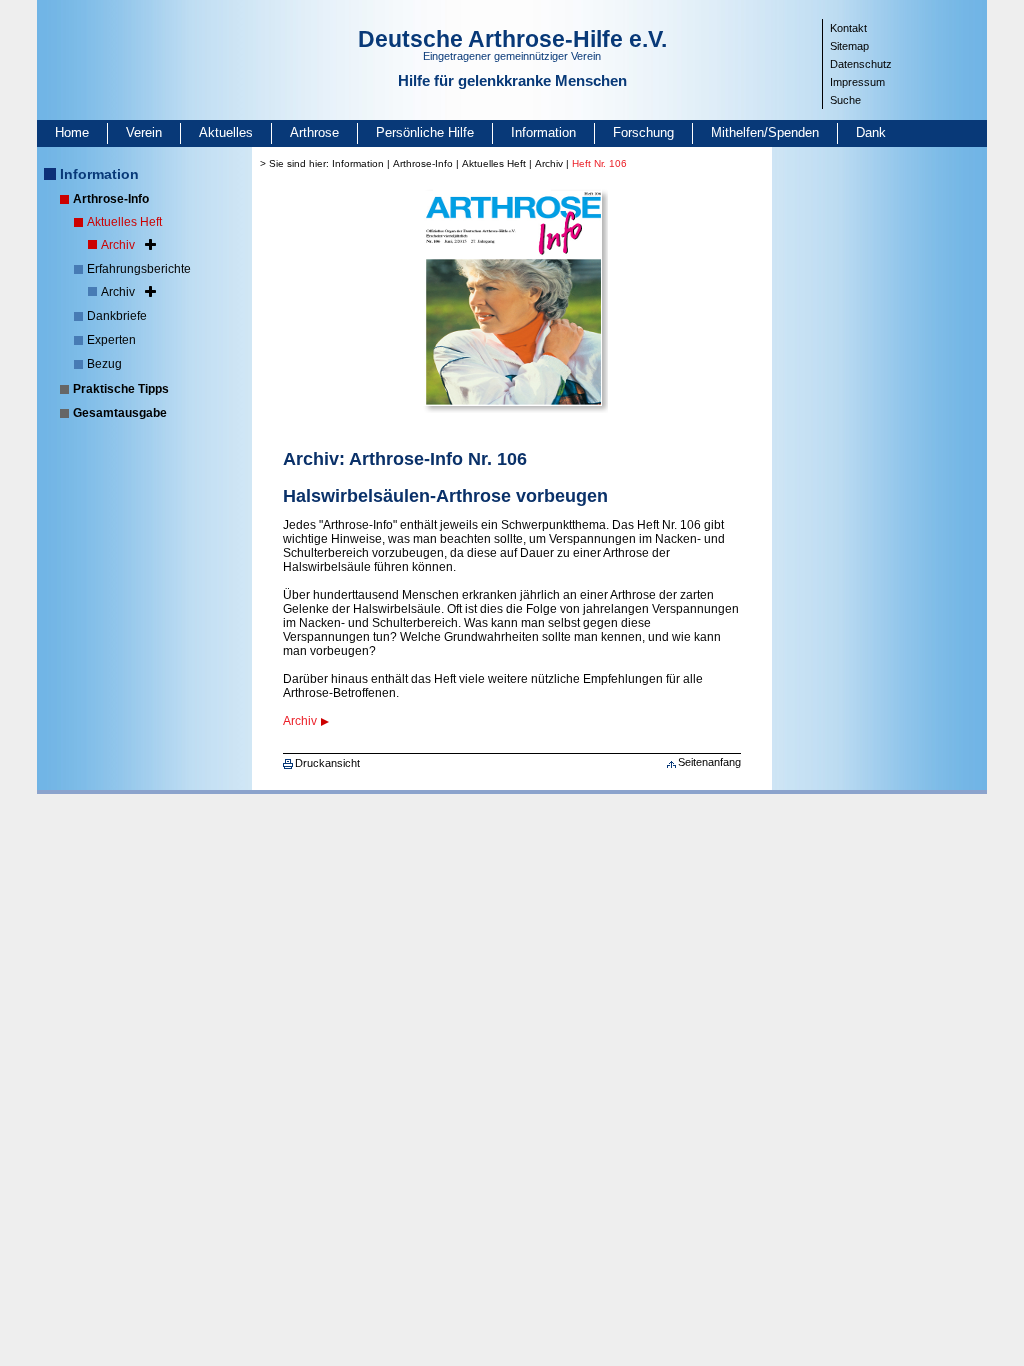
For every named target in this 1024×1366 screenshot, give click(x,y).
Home (72, 132)
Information (543, 132)
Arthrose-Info (111, 199)
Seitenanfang (709, 762)
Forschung (643, 132)
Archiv (118, 245)
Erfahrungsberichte (139, 269)
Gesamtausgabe (120, 413)
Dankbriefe (117, 316)
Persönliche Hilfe (425, 132)
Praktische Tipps (121, 389)
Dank (871, 132)
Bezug (104, 364)
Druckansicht (327, 763)
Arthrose (314, 132)
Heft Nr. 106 (599, 163)
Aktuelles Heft (124, 222)
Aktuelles (226, 132)
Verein (144, 132)
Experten (111, 340)
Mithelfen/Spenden (765, 132)
